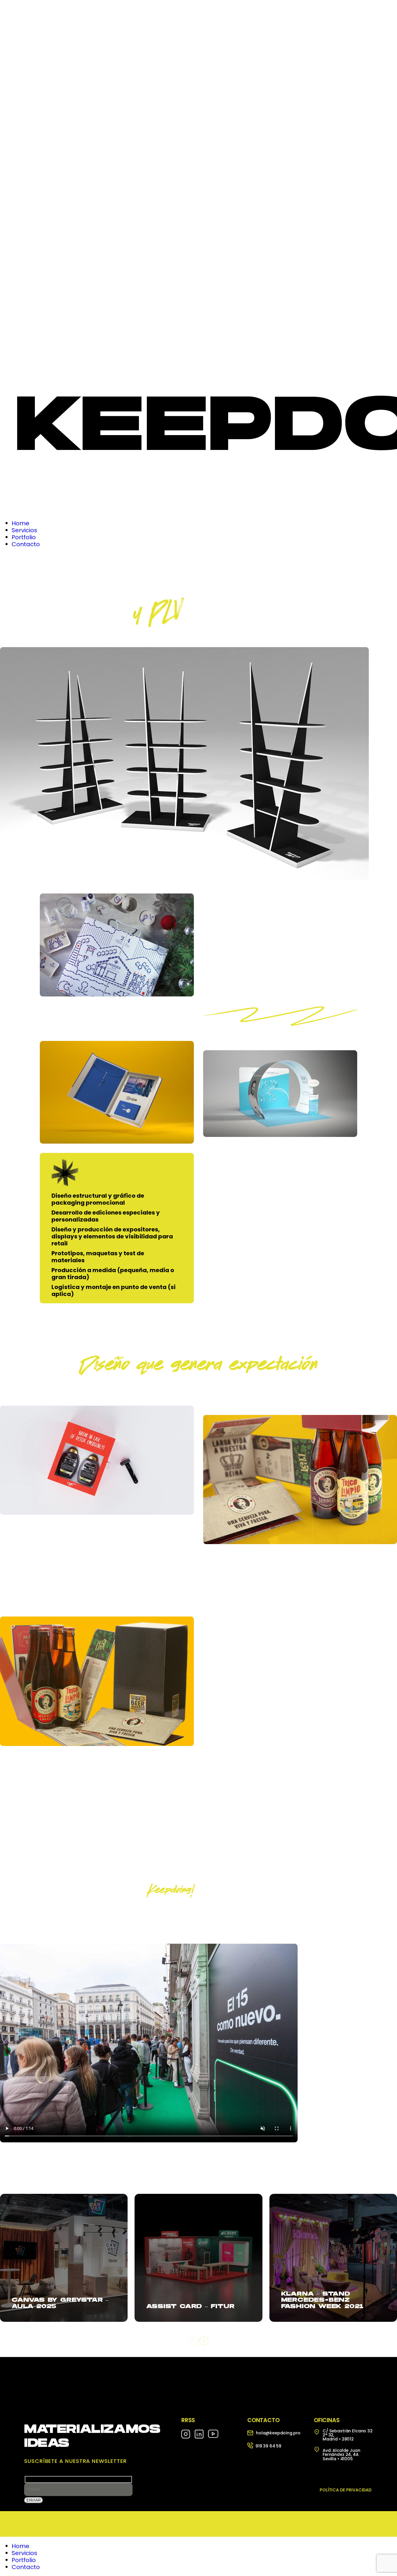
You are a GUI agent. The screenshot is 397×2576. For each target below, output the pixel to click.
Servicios (24, 2553)
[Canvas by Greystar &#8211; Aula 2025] (64, 2258)
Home (20, 2546)
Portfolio (24, 2560)
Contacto (26, 2567)
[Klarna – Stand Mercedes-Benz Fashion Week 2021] (333, 2258)
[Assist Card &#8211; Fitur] (198, 2258)
